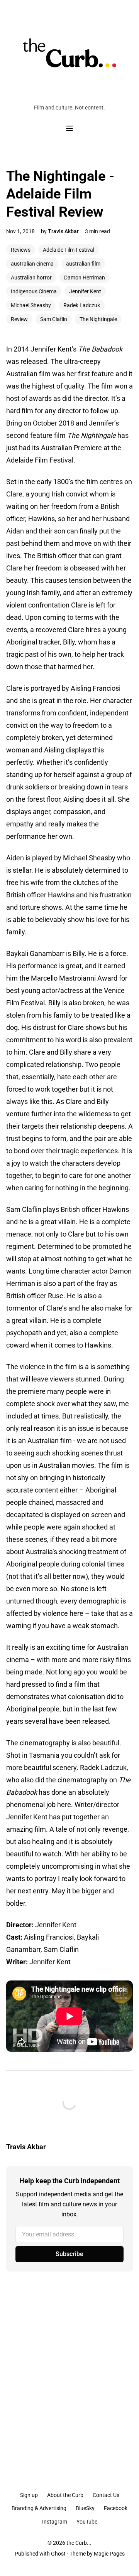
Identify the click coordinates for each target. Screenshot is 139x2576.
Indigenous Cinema (34, 291)
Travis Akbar (63, 231)
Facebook (116, 2508)
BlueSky (85, 2508)
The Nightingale (98, 319)
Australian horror (31, 278)
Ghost (58, 2554)
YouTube (87, 2522)
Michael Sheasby (31, 305)
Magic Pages (109, 2554)
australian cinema (32, 264)
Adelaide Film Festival (69, 250)
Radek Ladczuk (82, 305)
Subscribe (69, 2254)
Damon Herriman (85, 278)
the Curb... (79, 2543)
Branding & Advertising (39, 2508)
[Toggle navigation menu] (69, 128)
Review (19, 319)
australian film (83, 264)
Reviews (21, 250)
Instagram (55, 2522)
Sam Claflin (54, 319)
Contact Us (106, 2495)
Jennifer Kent (85, 291)
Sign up (29, 2495)
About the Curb (65, 2495)
